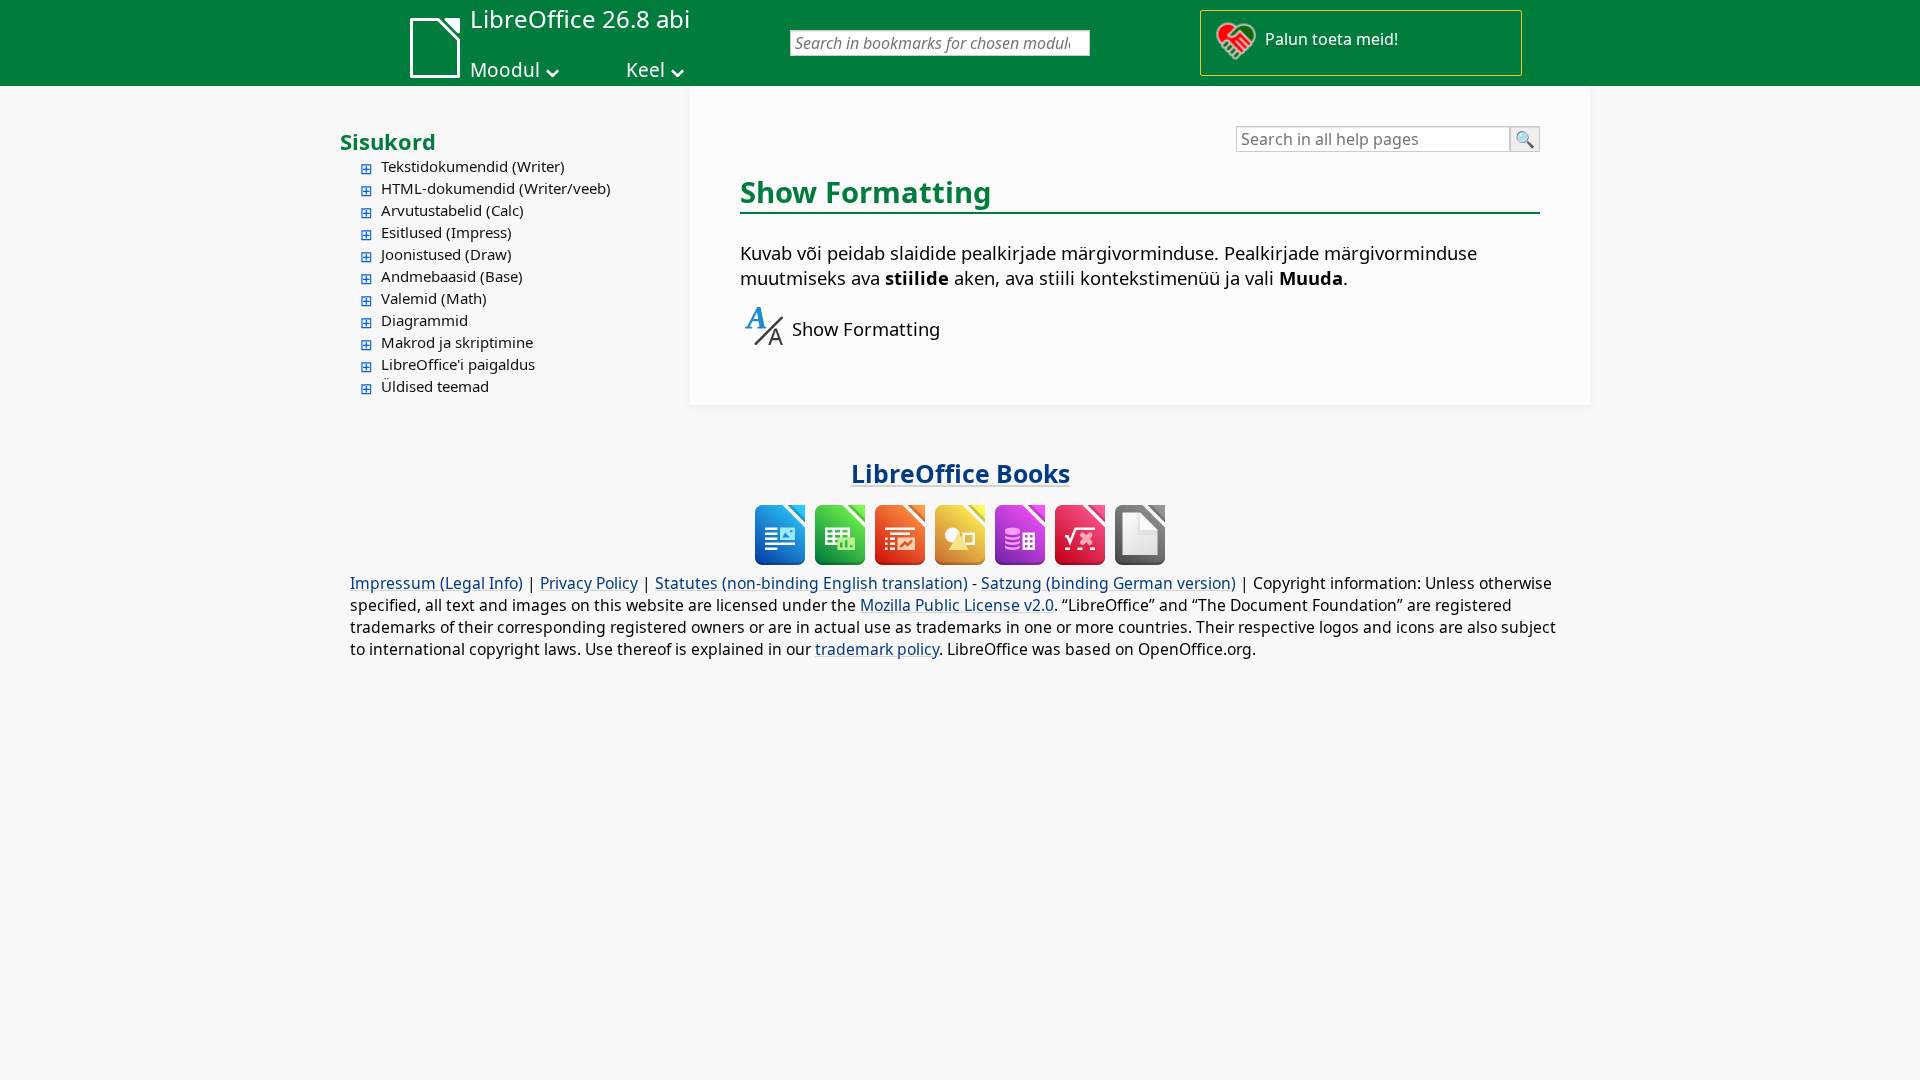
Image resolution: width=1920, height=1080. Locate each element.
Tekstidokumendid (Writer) (473, 166)
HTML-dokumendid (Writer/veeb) (496, 188)
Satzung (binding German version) (1108, 583)
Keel (645, 70)
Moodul (505, 70)
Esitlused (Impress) (446, 232)
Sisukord (388, 141)
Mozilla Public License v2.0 (957, 605)
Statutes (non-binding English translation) (811, 583)
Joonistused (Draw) (446, 254)
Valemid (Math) (434, 298)
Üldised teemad (435, 386)
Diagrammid (424, 320)
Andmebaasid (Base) (452, 276)
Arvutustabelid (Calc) (452, 210)
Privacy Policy (589, 583)
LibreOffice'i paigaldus (458, 364)
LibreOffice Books (960, 473)
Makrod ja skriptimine (457, 342)
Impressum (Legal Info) (436, 583)
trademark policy (877, 649)
